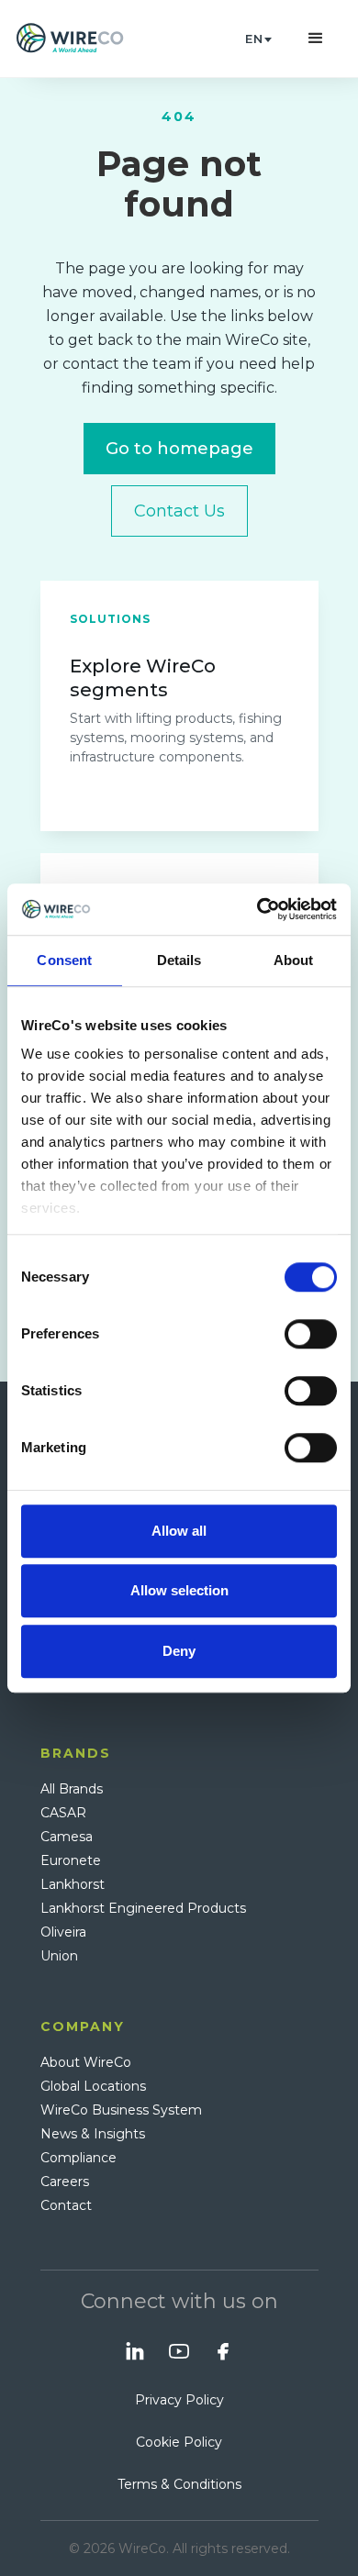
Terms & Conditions (179, 2484)
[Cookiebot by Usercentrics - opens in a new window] (257, 909)
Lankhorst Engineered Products (143, 1908)
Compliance (78, 2158)
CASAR (63, 1813)
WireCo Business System (121, 2110)
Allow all (179, 1531)
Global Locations (93, 2086)
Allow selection (179, 1590)
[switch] (311, 1334)
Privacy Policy (179, 2400)
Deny (179, 1651)
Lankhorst (73, 1884)
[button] (258, 39)
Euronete (71, 1860)
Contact (66, 2205)
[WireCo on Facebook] (223, 2351)
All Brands (72, 1789)
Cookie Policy (179, 2442)
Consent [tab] (64, 960)
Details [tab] (179, 960)
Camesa (67, 1837)
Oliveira (63, 1932)
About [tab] (294, 960)
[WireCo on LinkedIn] (135, 2351)
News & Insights (93, 2134)
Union (59, 1956)
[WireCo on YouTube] (179, 2351)
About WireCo (86, 2062)
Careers (65, 2182)
